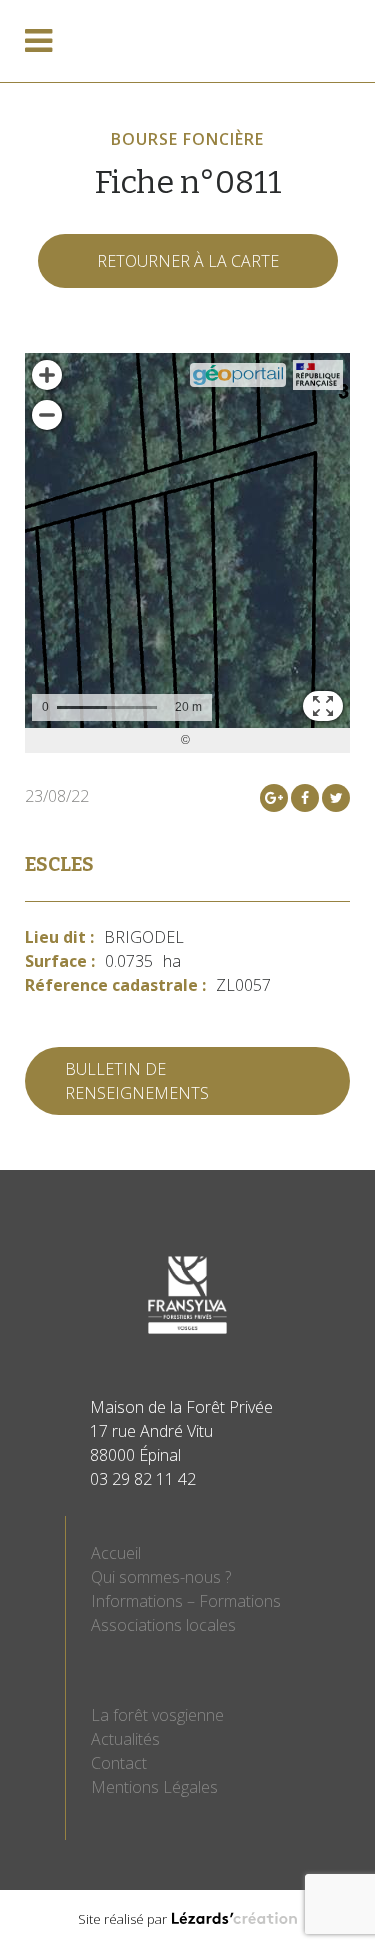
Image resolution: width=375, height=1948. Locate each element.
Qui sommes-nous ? (161, 1577)
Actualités (125, 1739)
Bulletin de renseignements (137, 1081)
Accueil (116, 1553)
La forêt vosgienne (157, 1715)
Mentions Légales (154, 1787)
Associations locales (163, 1625)
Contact (119, 1763)
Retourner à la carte (188, 261)
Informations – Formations (186, 1601)
